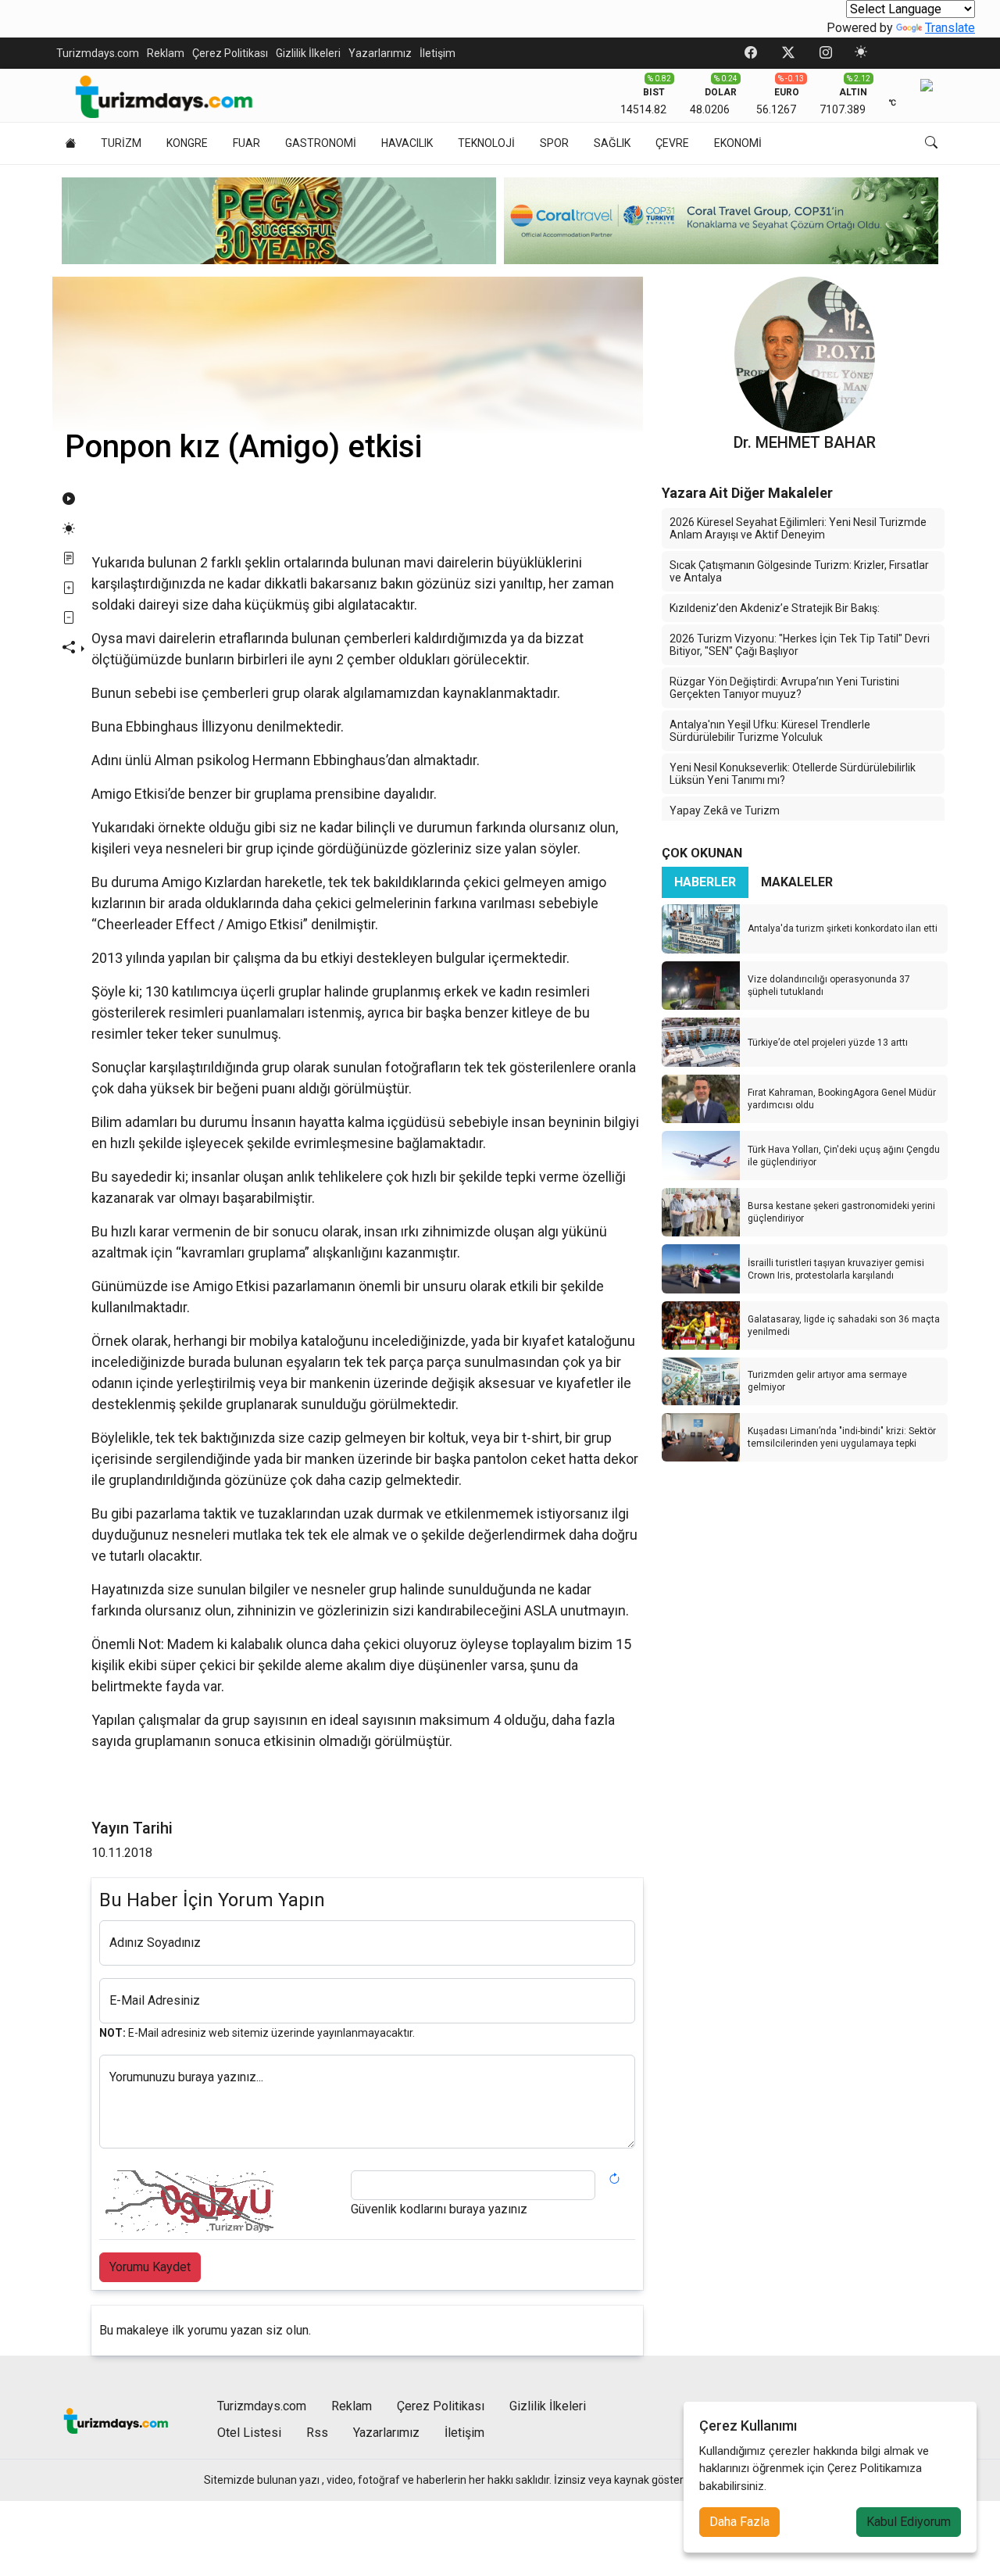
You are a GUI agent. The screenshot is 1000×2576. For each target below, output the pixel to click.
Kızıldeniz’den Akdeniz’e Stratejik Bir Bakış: (775, 608)
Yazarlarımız (380, 53)
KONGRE (187, 143)
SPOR (554, 143)
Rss (317, 2433)
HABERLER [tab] (705, 882)
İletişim (437, 53)
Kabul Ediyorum (909, 2522)
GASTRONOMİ (321, 143)
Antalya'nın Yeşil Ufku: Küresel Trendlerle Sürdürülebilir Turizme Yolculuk (770, 731)
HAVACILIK (407, 143)
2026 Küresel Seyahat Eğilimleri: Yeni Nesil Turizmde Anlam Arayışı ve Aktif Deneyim (798, 528)
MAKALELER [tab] (797, 882)
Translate (950, 28)
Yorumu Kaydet (150, 2267)
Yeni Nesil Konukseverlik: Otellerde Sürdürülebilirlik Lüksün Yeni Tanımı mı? (793, 774)
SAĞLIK (612, 143)
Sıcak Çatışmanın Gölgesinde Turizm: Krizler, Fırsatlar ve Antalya (799, 571)
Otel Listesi (249, 2433)
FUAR (246, 143)
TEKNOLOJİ (486, 143)
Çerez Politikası (230, 53)
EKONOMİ (738, 143)
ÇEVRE (672, 143)
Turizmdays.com (98, 53)
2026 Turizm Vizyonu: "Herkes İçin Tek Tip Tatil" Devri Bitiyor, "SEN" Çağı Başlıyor (800, 645)
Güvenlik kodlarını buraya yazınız (439, 2209)
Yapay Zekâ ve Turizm (725, 810)
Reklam (166, 53)
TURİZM (121, 143)
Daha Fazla (739, 2522)
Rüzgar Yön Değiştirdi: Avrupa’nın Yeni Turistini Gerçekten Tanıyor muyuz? (784, 688)
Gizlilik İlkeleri (308, 53)
